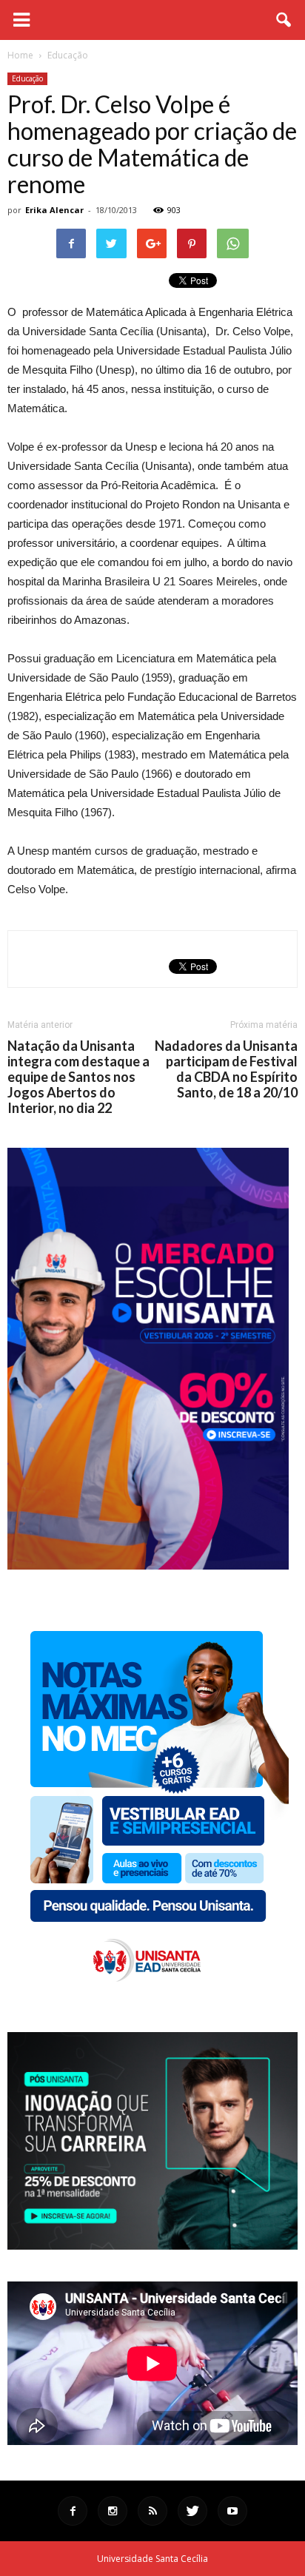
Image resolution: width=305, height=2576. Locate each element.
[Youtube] (232, 2511)
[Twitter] (192, 2511)
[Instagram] (113, 2511)
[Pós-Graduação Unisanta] (152, 2246)
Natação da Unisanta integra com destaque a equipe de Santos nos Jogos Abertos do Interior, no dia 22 (78, 1077)
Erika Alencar (54, 210)
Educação (27, 78)
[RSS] (152, 2511)
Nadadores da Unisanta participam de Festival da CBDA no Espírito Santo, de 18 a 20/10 (226, 1069)
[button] (284, 20)
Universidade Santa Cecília (152, 2559)
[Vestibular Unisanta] (148, 1566)
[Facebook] (73, 2511)
